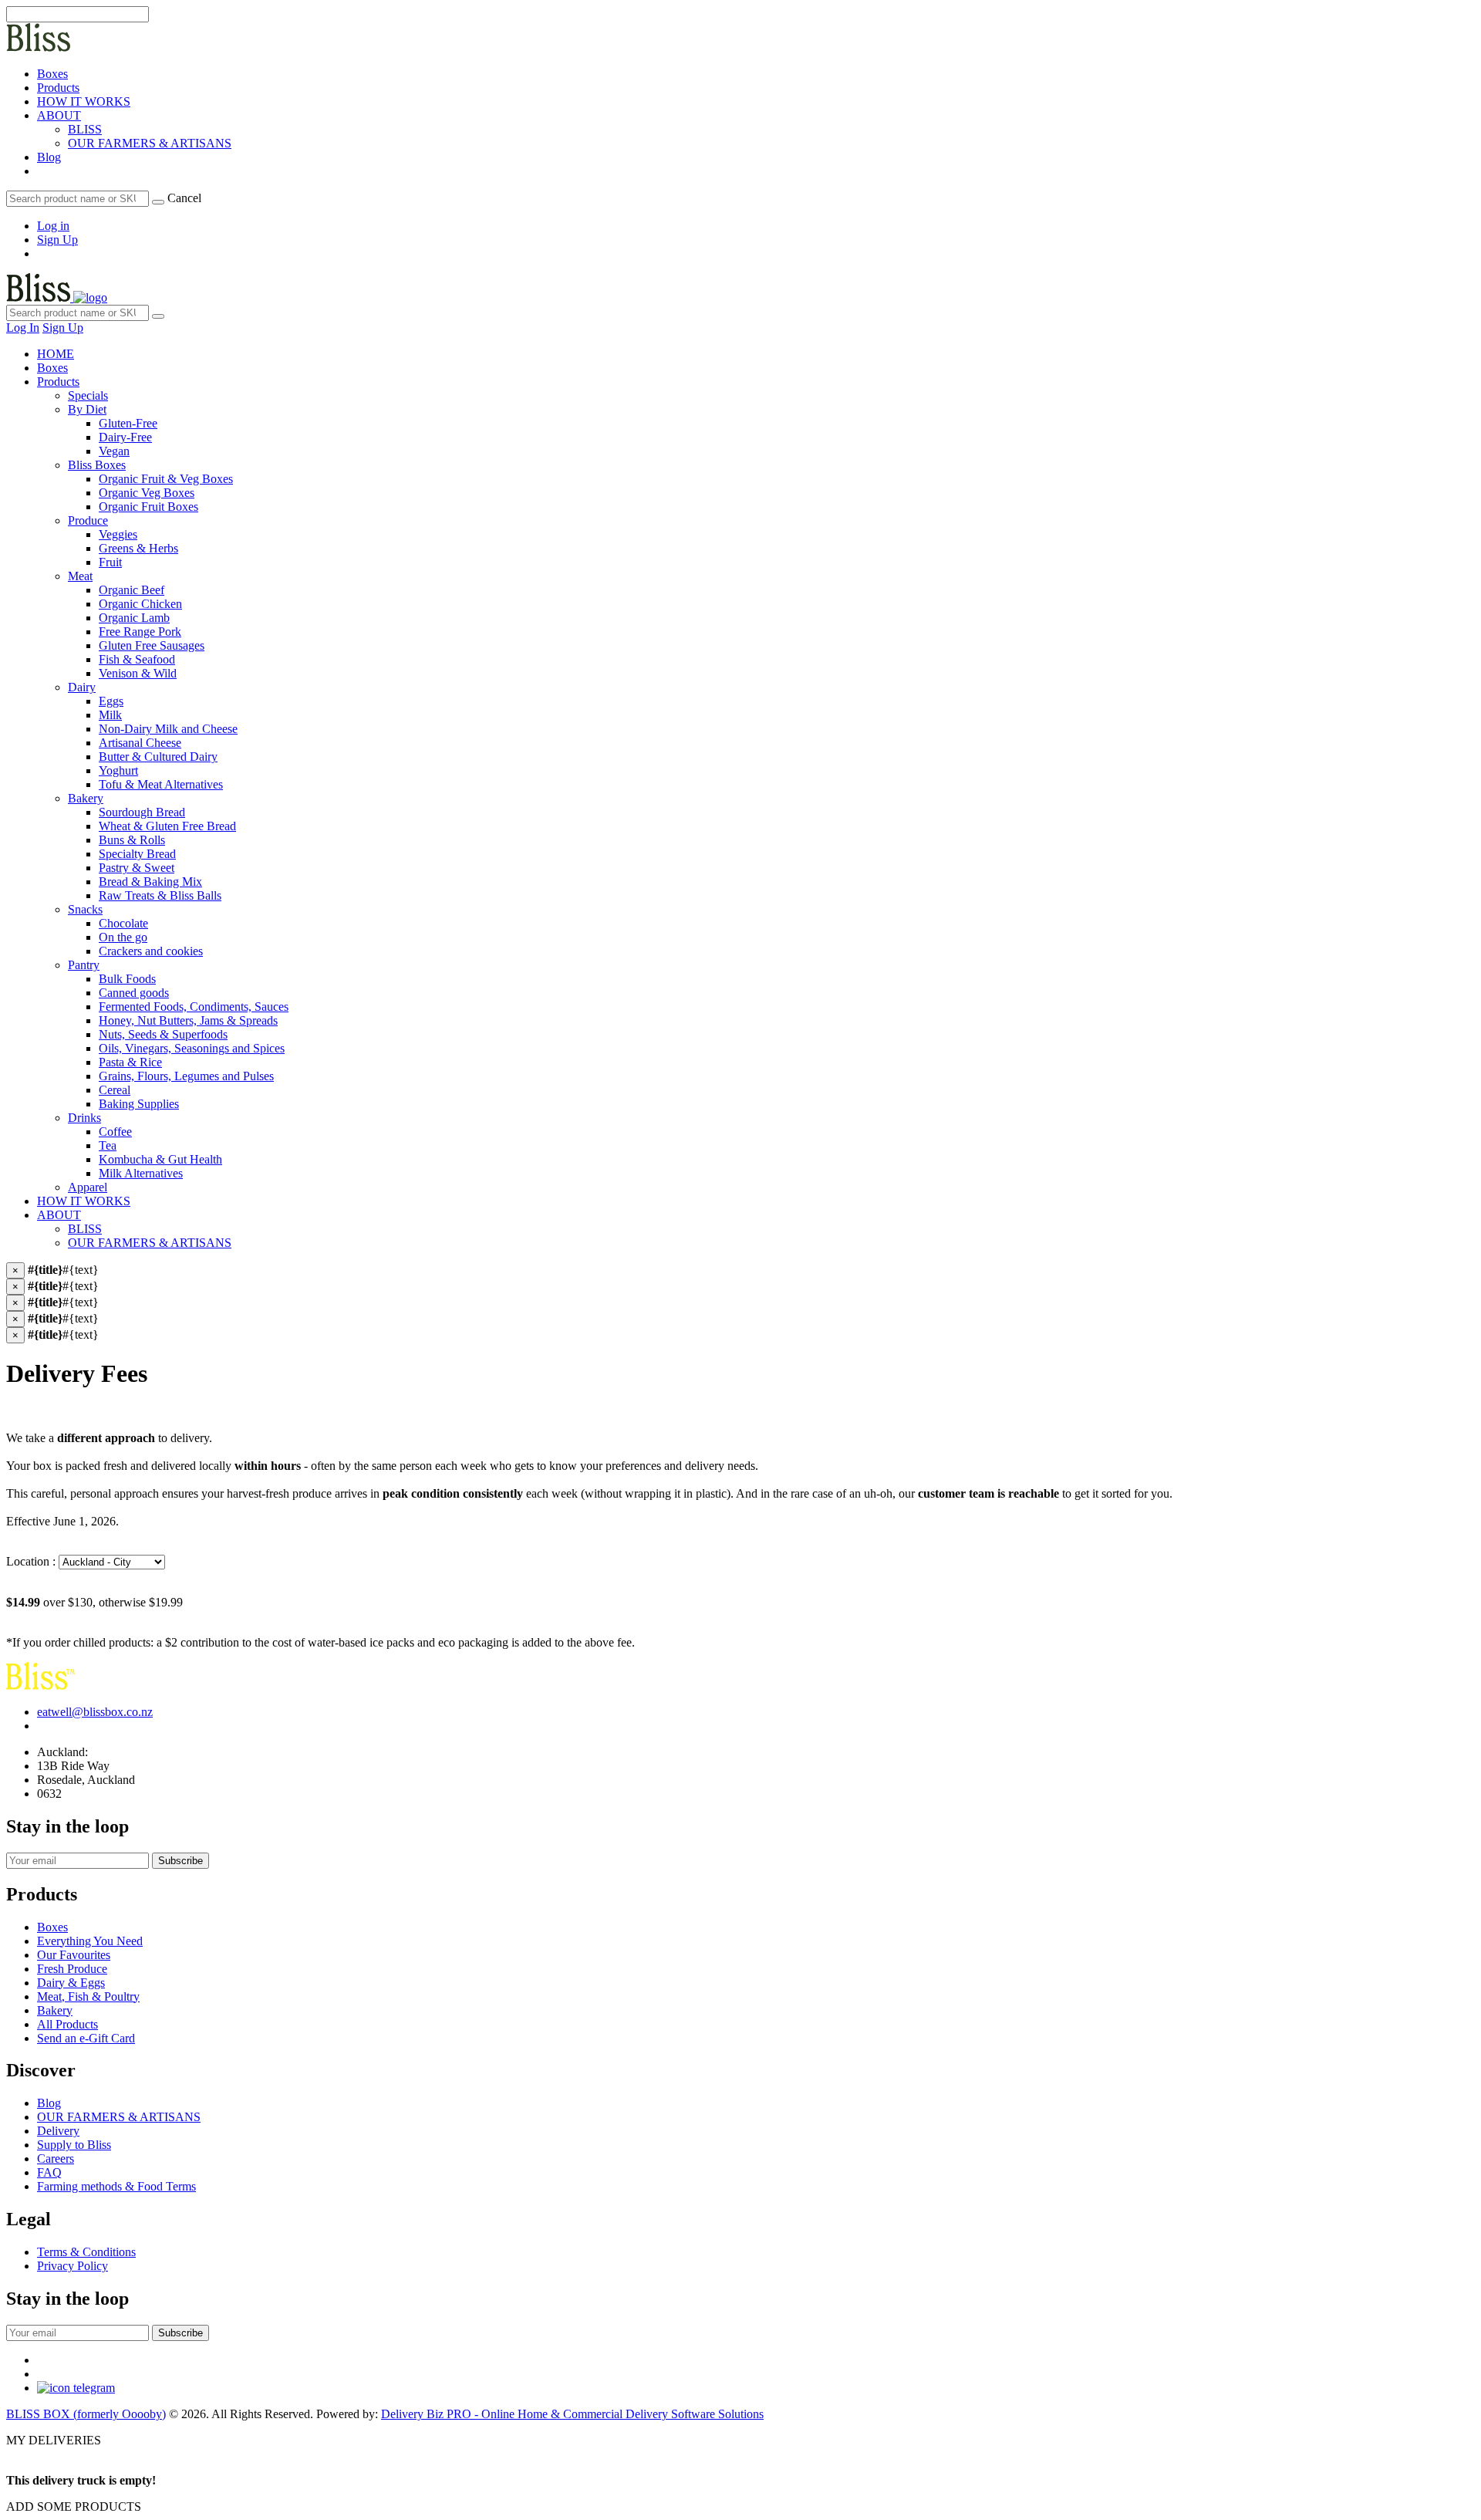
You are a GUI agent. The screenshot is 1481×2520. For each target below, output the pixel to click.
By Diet (87, 409)
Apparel (88, 1187)
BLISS (85, 129)
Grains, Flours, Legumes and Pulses (186, 1076)
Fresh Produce (72, 1969)
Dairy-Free (125, 437)
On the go (123, 937)
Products (58, 88)
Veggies (118, 534)
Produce (88, 520)
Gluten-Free (128, 423)
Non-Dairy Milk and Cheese (168, 729)
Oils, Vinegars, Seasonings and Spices (192, 1048)
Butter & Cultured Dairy (158, 757)
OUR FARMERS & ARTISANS (150, 143)
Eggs (111, 701)
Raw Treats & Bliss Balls (160, 895)
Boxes (52, 74)
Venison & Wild (138, 673)
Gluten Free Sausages (152, 645)
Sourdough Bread (142, 812)
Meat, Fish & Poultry (88, 1996)
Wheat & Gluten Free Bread (167, 826)
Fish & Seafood (137, 659)
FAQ (49, 2172)
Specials (88, 395)
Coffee (115, 1132)
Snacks (85, 909)
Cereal (115, 1090)
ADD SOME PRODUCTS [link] (74, 2506)
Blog (49, 157)
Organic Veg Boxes (147, 493)
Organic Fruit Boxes (148, 507)
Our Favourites (74, 1955)
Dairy (82, 687)
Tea (108, 1145)
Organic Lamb (134, 618)
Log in (53, 226)
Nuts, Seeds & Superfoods (163, 1034)
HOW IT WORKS (84, 101)
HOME (56, 354)
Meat (80, 576)
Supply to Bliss (74, 2145)
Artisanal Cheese (140, 743)
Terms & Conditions (86, 2252)
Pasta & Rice (130, 1062)
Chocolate (123, 923)
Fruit (110, 562)
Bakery (86, 798)
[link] (39, 171)
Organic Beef (132, 590)
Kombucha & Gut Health (160, 1159)
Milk (110, 715)
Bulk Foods (127, 979)
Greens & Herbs (138, 548)
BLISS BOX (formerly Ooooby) (86, 2414)
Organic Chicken (140, 604)
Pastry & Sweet (137, 868)
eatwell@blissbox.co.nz (95, 1712)
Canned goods (134, 993)
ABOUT (59, 115)
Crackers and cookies (151, 951)
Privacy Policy (73, 2266)
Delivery (58, 2131)
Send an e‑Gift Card (86, 2038)
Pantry (84, 965)
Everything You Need (90, 1941)
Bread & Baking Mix (150, 882)
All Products (67, 2024)
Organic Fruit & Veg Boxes (166, 479)
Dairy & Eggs (71, 1983)
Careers (56, 2159)
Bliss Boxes (97, 465)
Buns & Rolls (132, 840)
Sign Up (57, 240)
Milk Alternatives (141, 1173)
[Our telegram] (76, 2388)
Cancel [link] (184, 198)
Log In (23, 328)
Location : (32, 1561)
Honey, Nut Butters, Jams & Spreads (188, 1020)
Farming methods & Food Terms (116, 2186)
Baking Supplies (139, 1104)
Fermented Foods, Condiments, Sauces (194, 1007)
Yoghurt (118, 770)
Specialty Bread (137, 854)
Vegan (114, 451)
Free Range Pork (140, 632)
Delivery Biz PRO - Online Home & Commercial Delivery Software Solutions (572, 2414)
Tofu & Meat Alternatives (161, 784)
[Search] (158, 202)
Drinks (84, 1118)
